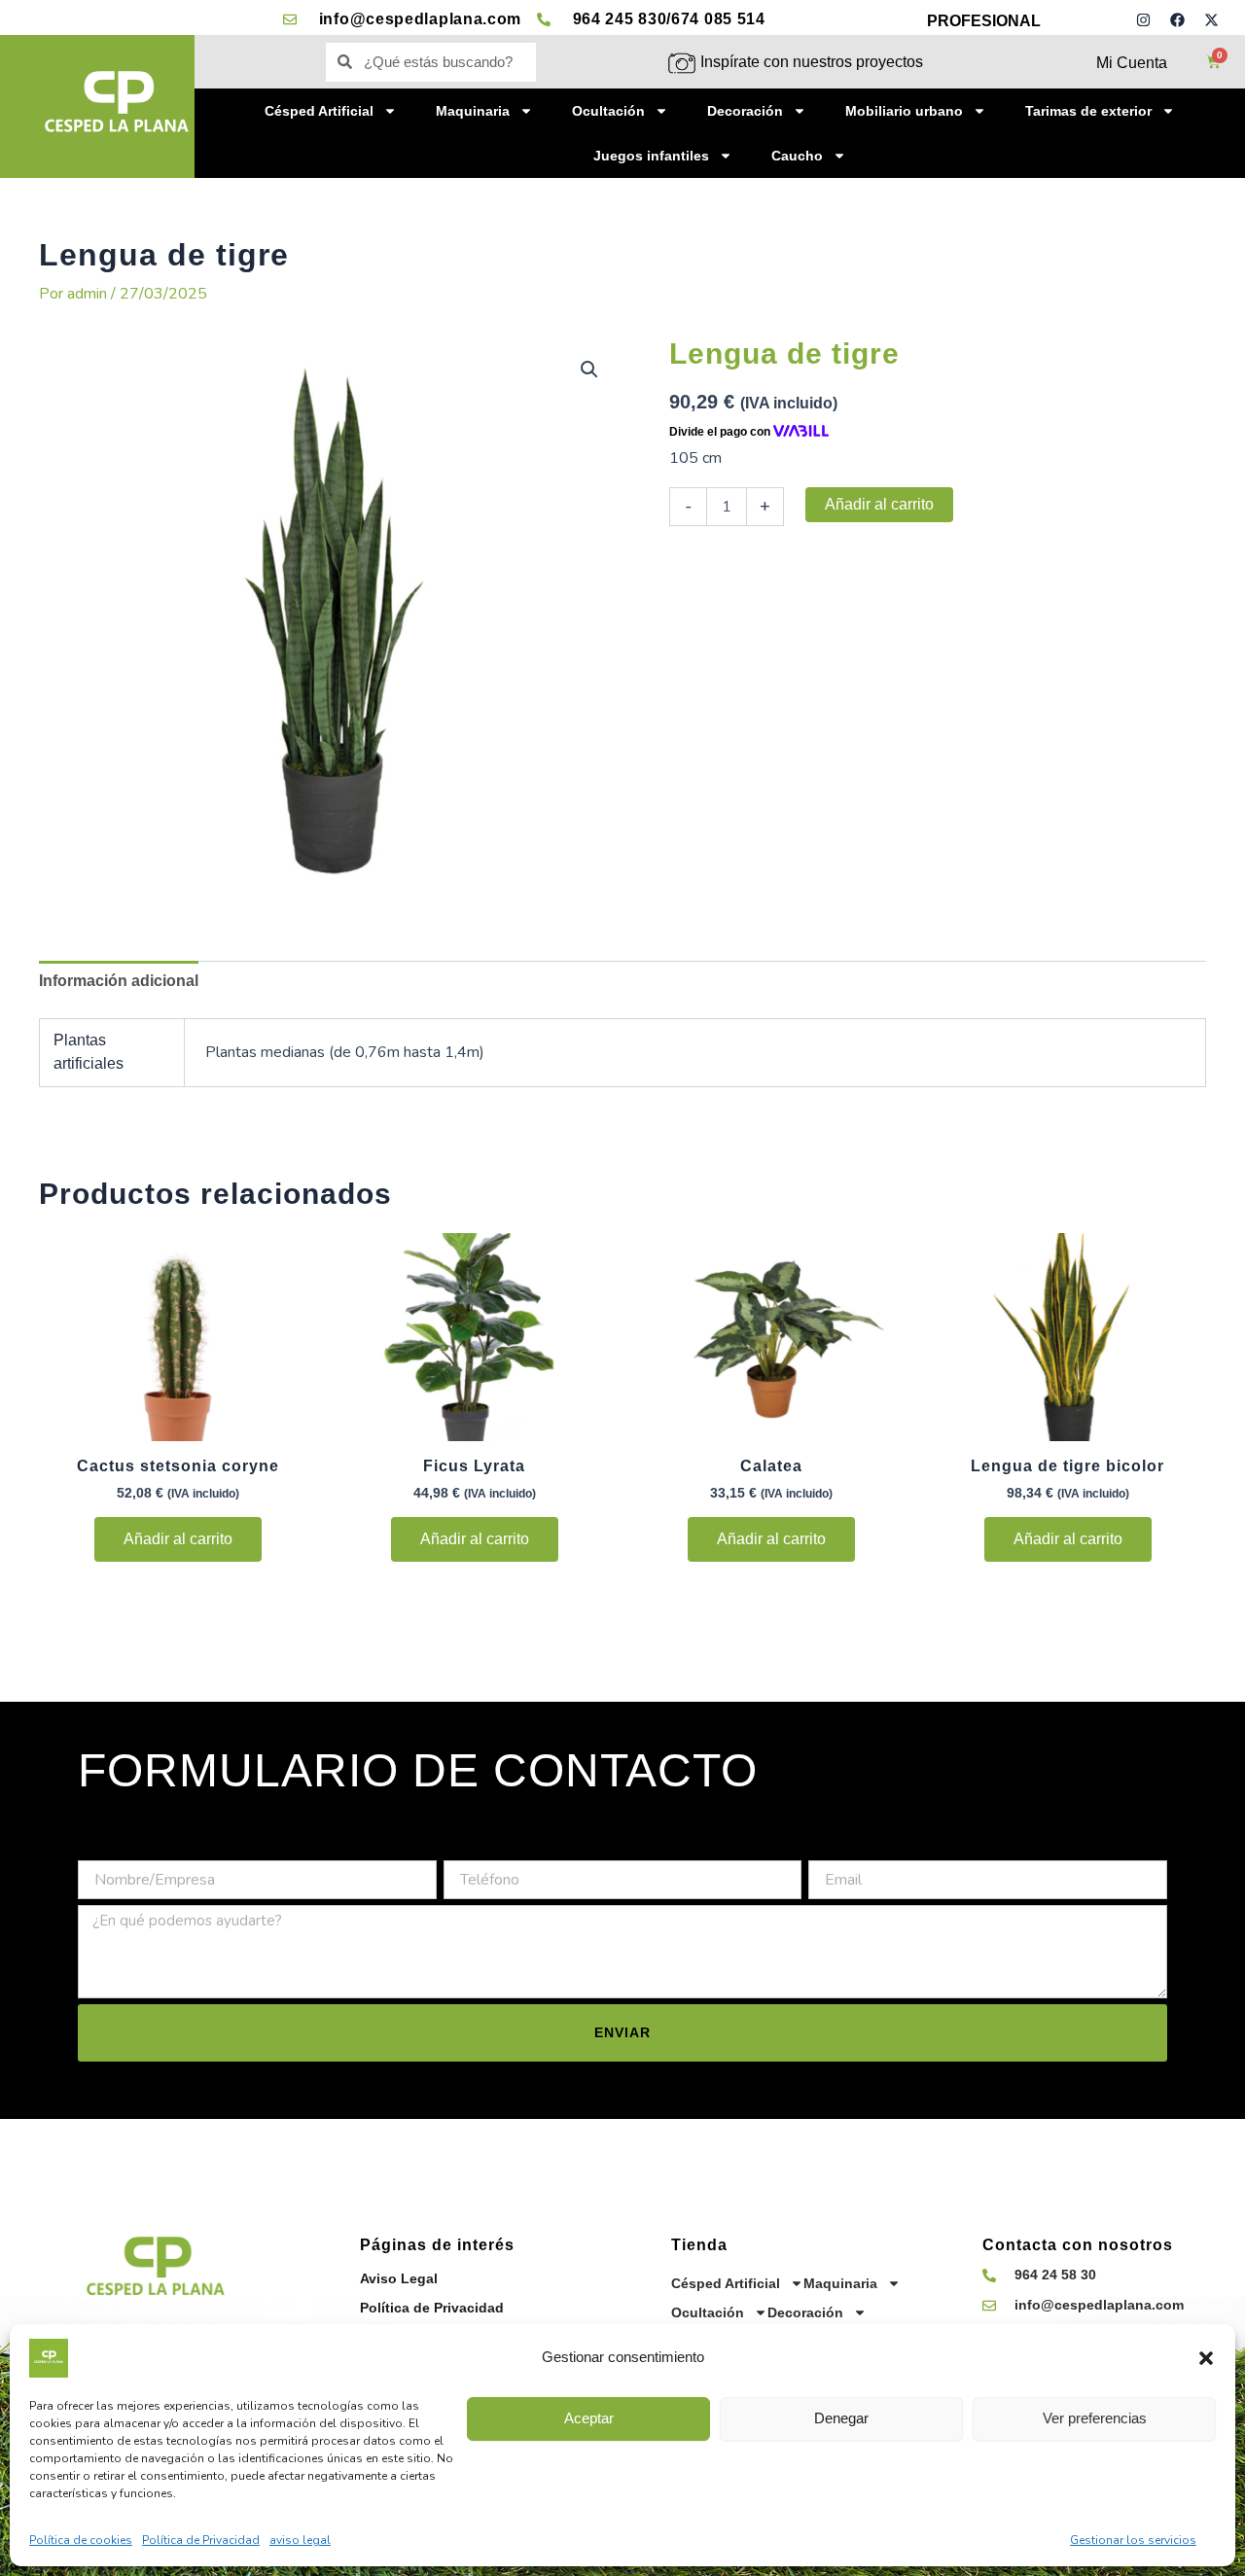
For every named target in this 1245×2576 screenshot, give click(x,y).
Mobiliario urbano (904, 111)
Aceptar (589, 2418)
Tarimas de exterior (1088, 111)
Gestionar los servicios (1133, 2540)
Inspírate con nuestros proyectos (812, 62)
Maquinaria (473, 111)
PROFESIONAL (984, 21)
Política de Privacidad (201, 2540)
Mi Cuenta (1132, 63)
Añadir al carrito (879, 504)
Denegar (841, 2418)
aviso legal (300, 2540)
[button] (1206, 2358)
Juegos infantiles (651, 156)
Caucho (797, 156)
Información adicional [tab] (119, 981)
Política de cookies (81, 2540)
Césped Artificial (319, 111)
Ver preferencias (1095, 2418)
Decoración (745, 111)
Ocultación (608, 111)
